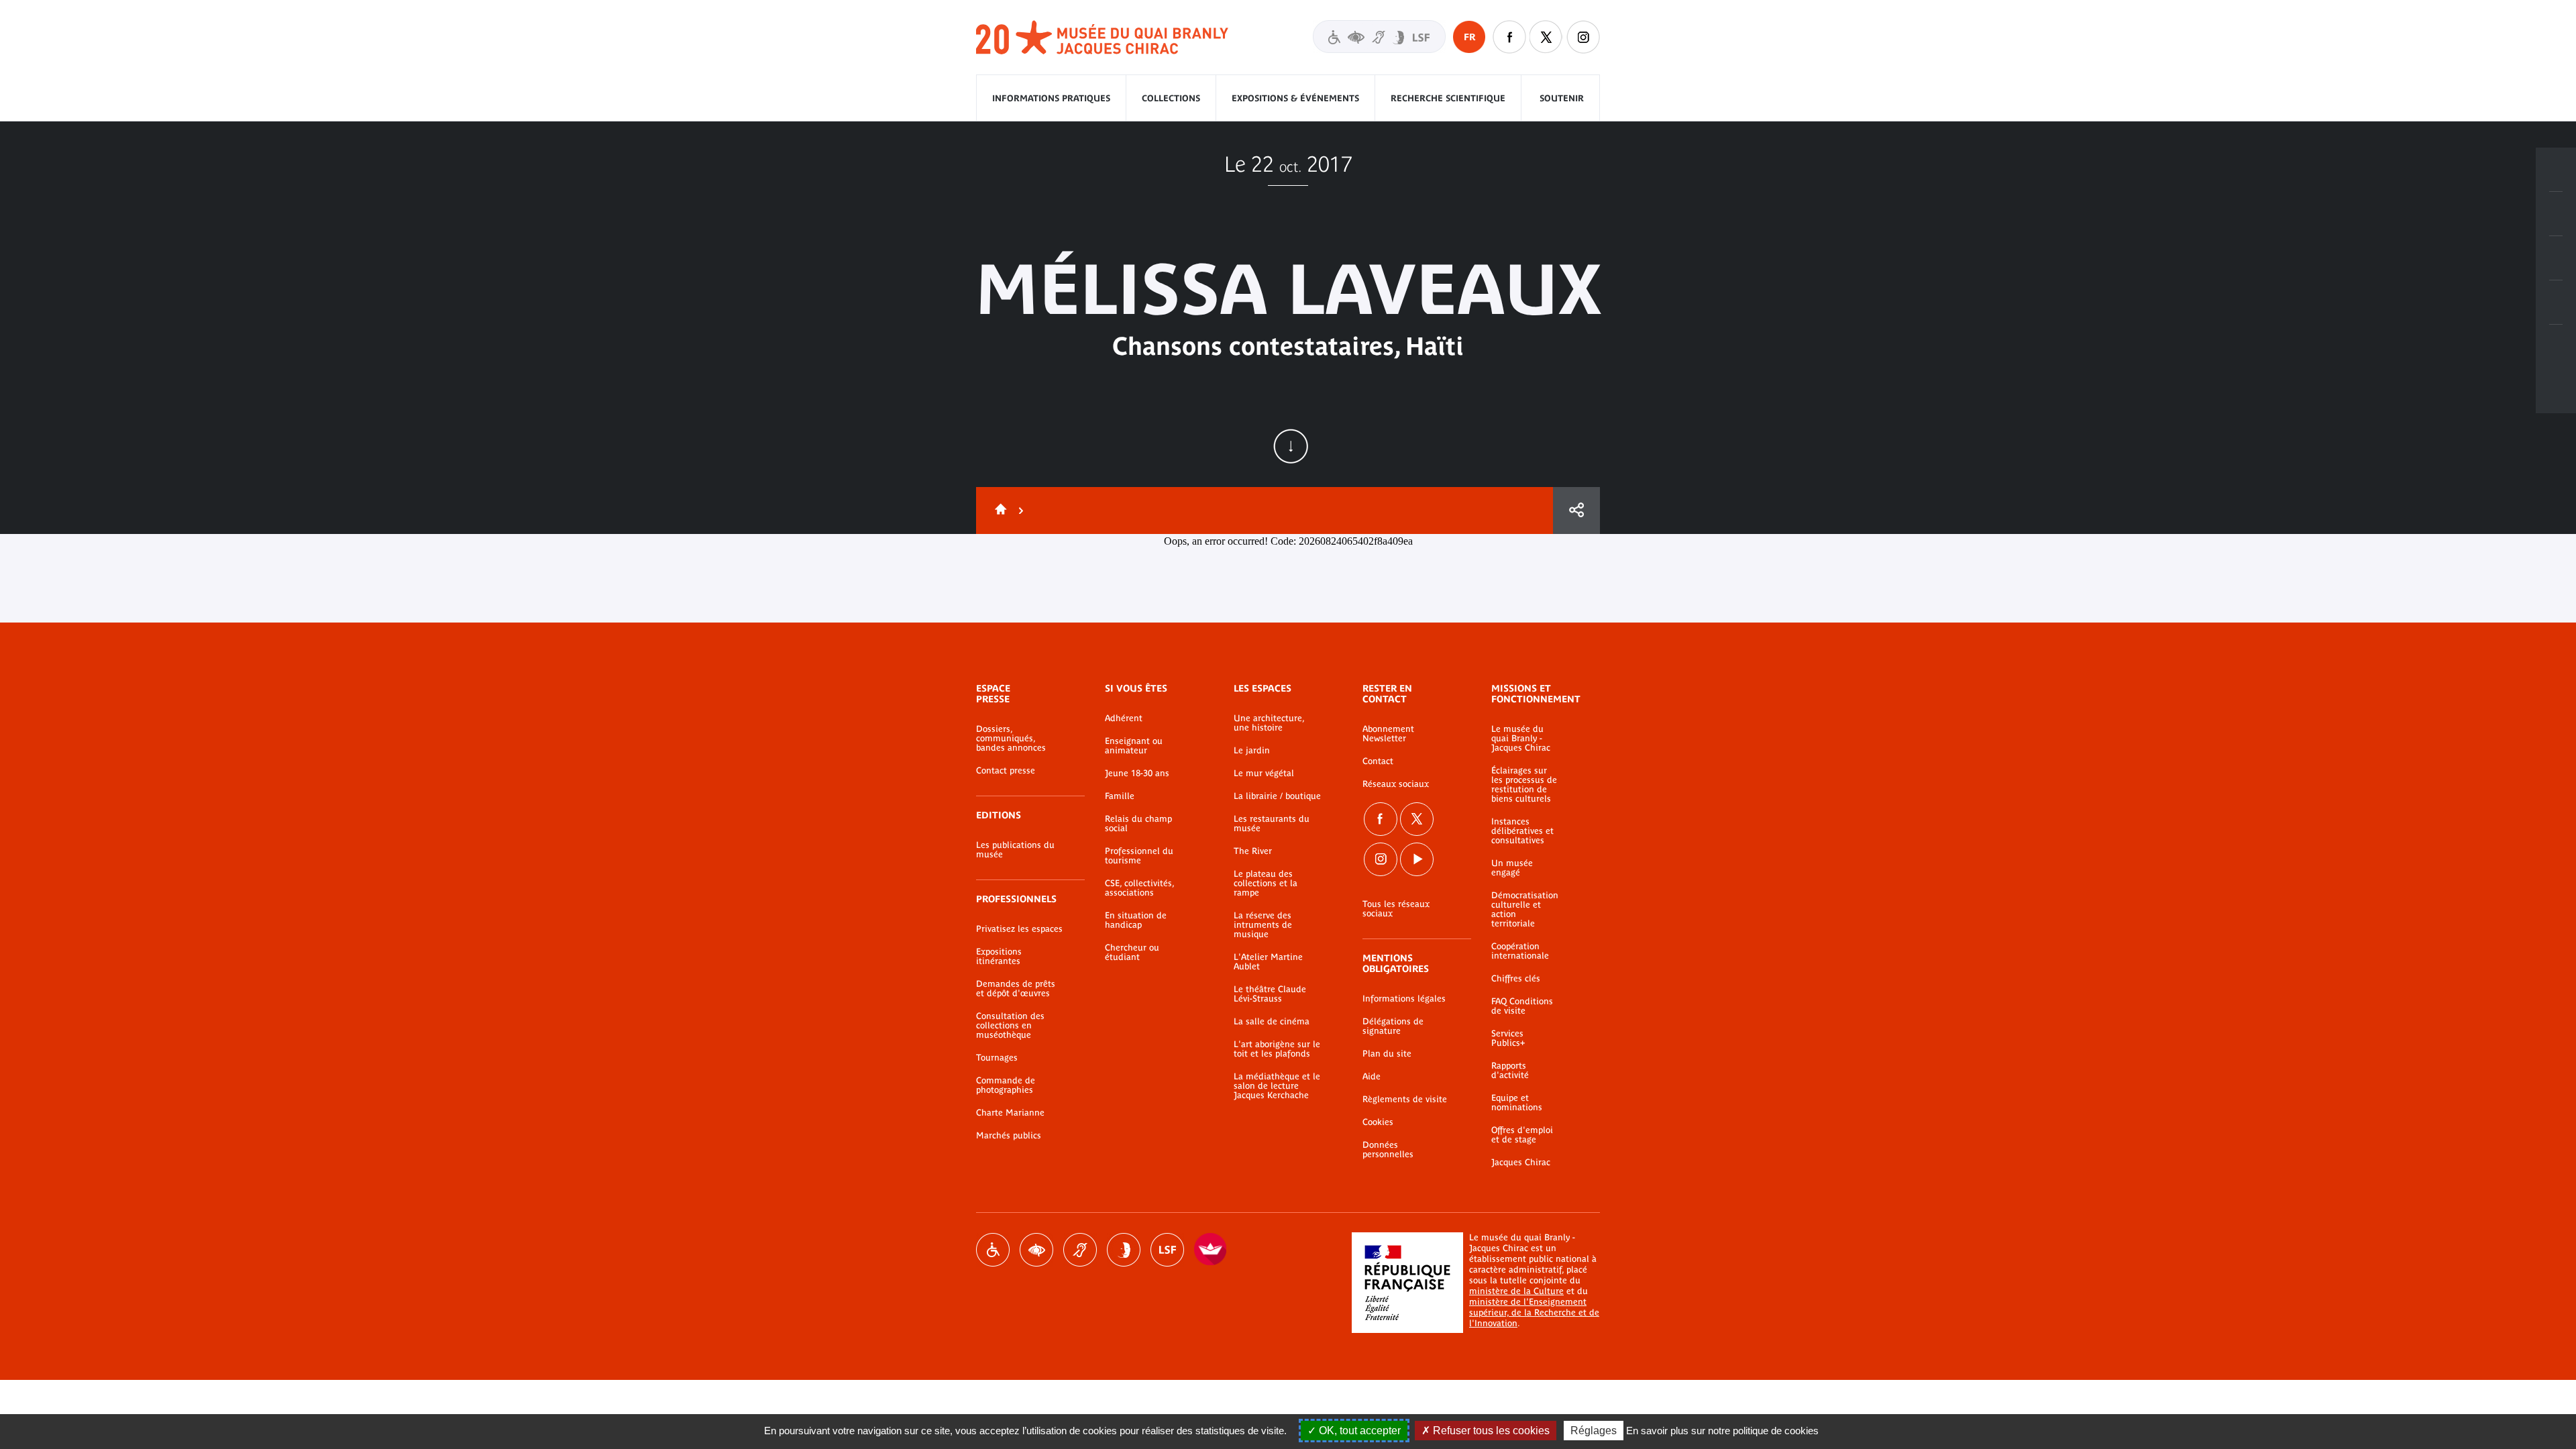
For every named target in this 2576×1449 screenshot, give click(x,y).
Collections (1171, 98)
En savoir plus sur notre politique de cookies (1722, 1431)
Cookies (1378, 1122)
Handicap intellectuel (1124, 1250)
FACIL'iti (1211, 1250)
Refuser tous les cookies (1490, 1431)
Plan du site (1387, 1054)
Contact (1378, 761)
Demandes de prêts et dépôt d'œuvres (1016, 989)
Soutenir (1562, 98)
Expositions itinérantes (999, 957)
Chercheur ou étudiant (1132, 953)
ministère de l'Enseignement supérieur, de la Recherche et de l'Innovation (1534, 1312)
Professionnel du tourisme (1139, 856)
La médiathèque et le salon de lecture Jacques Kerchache (1277, 1086)
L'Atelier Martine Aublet (1268, 962)
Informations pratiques (1051, 98)
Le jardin (1252, 751)
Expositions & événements (1295, 98)
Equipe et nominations (1517, 1103)
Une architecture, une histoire (1269, 723)
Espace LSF (1167, 1250)
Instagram (1583, 37)
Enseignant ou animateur (1134, 746)
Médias (2556, 303)
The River (1253, 851)
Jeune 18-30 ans (1137, 773)
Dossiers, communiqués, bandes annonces (1011, 739)
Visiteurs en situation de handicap (1379, 37)
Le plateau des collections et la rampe (1266, 883)
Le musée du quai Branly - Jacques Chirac (1521, 739)
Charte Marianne (1010, 1113)
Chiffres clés (1516, 979)
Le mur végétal (1264, 773)
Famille (1120, 796)
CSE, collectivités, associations (1139, 888)
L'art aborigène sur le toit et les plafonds (1277, 1049)
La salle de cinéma (1272, 1022)
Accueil (998, 511)
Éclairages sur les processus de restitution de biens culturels (1524, 785)
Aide (1372, 1077)
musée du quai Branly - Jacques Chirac (1103, 38)
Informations (2556, 214)
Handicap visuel (1036, 1250)
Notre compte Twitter (1546, 37)
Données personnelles (1388, 1150)
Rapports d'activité (1510, 1071)
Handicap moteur (993, 1250)
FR (1469, 37)
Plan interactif (2556, 347)
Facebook (1381, 819)
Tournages (997, 1058)
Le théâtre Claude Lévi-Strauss (1270, 994)
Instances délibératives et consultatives (1522, 831)
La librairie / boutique (1277, 796)
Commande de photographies (1006, 1085)
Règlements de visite (1405, 1099)
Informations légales (1404, 999)
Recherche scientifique (1448, 98)
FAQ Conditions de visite (1522, 1006)
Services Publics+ (1508, 1038)
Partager (1576, 511)
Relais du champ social (1138, 824)
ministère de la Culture (1516, 1291)
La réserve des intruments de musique (1263, 925)
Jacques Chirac (1521, 1163)
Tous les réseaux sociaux (1396, 909)
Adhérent (1124, 718)
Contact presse (1006, 771)
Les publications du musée (1015, 850)
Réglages (1594, 1431)
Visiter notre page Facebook (1509, 37)
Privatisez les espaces (1019, 929)
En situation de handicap (1136, 920)
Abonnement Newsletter (1388, 734)
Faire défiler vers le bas (1291, 446)
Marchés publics (1009, 1136)
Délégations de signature (1393, 1026)
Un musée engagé (1512, 868)
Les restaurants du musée (1272, 824)
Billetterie (2556, 170)
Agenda (2556, 258)
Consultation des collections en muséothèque (1010, 1026)
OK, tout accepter (1358, 1431)
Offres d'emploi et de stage (1522, 1135)
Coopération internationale (1520, 951)
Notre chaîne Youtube (1417, 859)
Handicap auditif (1080, 1250)
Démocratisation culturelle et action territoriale (1525, 910)
